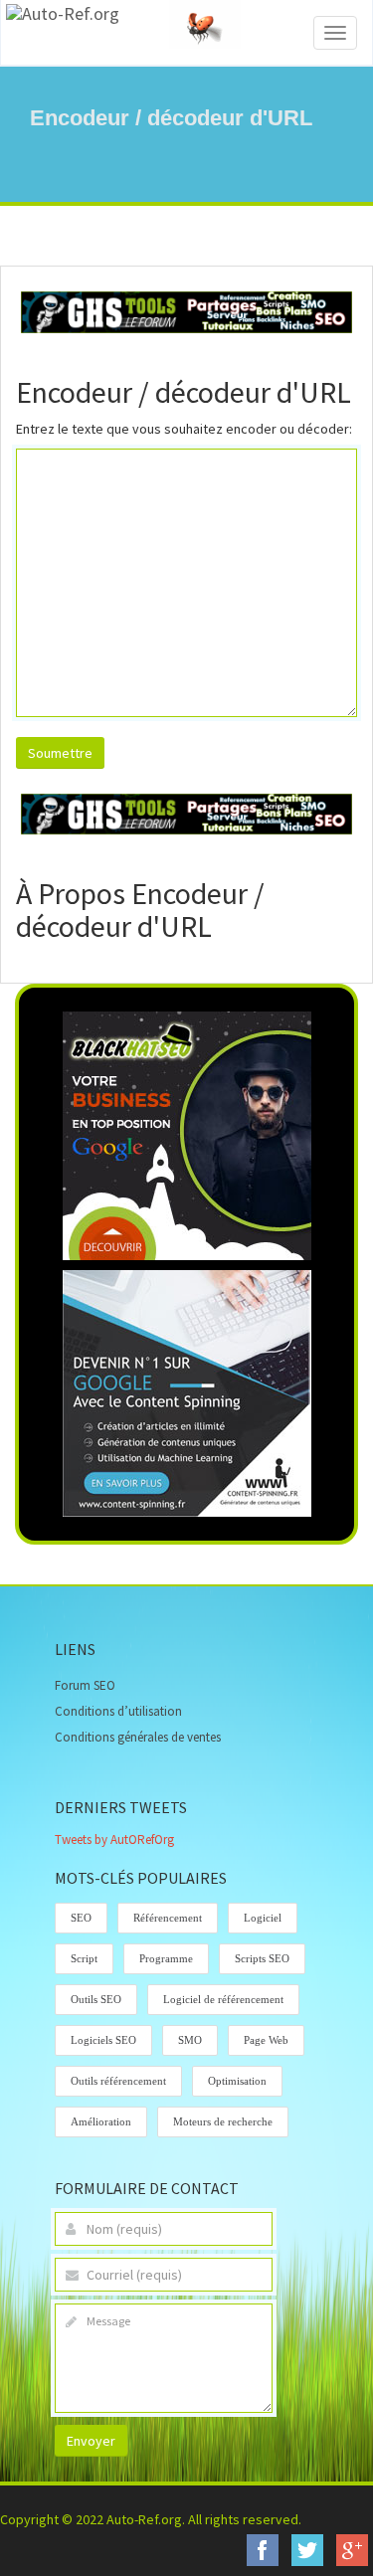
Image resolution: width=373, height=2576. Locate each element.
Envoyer (91, 2441)
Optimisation (237, 2081)
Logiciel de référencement (223, 1999)
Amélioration (101, 2121)
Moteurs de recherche (223, 2121)
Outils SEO (96, 1999)
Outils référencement (118, 2081)
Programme (166, 1958)
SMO (190, 2040)
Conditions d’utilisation (118, 1711)
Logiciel (263, 1918)
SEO (81, 1918)
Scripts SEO (262, 1958)
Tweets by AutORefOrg (114, 1840)
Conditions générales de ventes (138, 1737)
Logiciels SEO (103, 2040)
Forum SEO (85, 1685)
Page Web (266, 2040)
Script (84, 1958)
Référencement (168, 1918)
